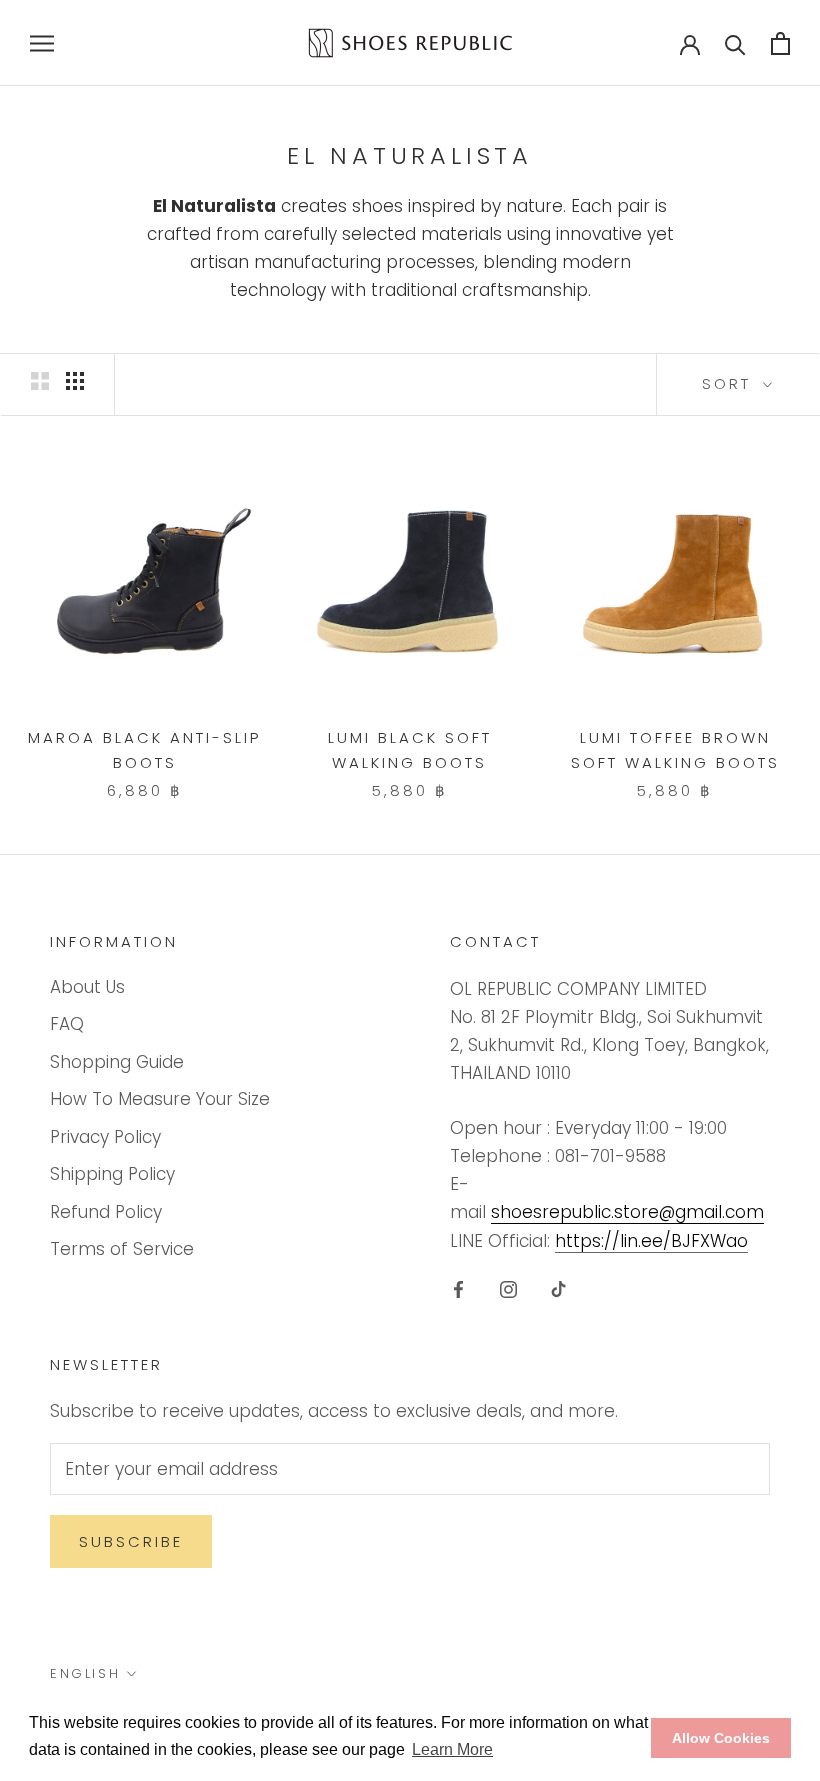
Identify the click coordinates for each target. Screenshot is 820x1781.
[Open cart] (780, 43)
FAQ (67, 1024)
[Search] (735, 43)
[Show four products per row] (75, 381)
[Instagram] (508, 1289)
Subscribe (131, 1541)
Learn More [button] (452, 1749)
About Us (87, 987)
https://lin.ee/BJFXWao (651, 1241)
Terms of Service (122, 1249)
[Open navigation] (42, 43)
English (85, 1673)
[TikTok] (558, 1289)
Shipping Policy (112, 1174)
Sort (730, 383)
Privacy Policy (105, 1137)
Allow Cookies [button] (721, 1738)
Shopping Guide (117, 1062)
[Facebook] (458, 1289)
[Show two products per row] (40, 381)
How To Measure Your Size (160, 1099)
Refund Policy (106, 1212)
